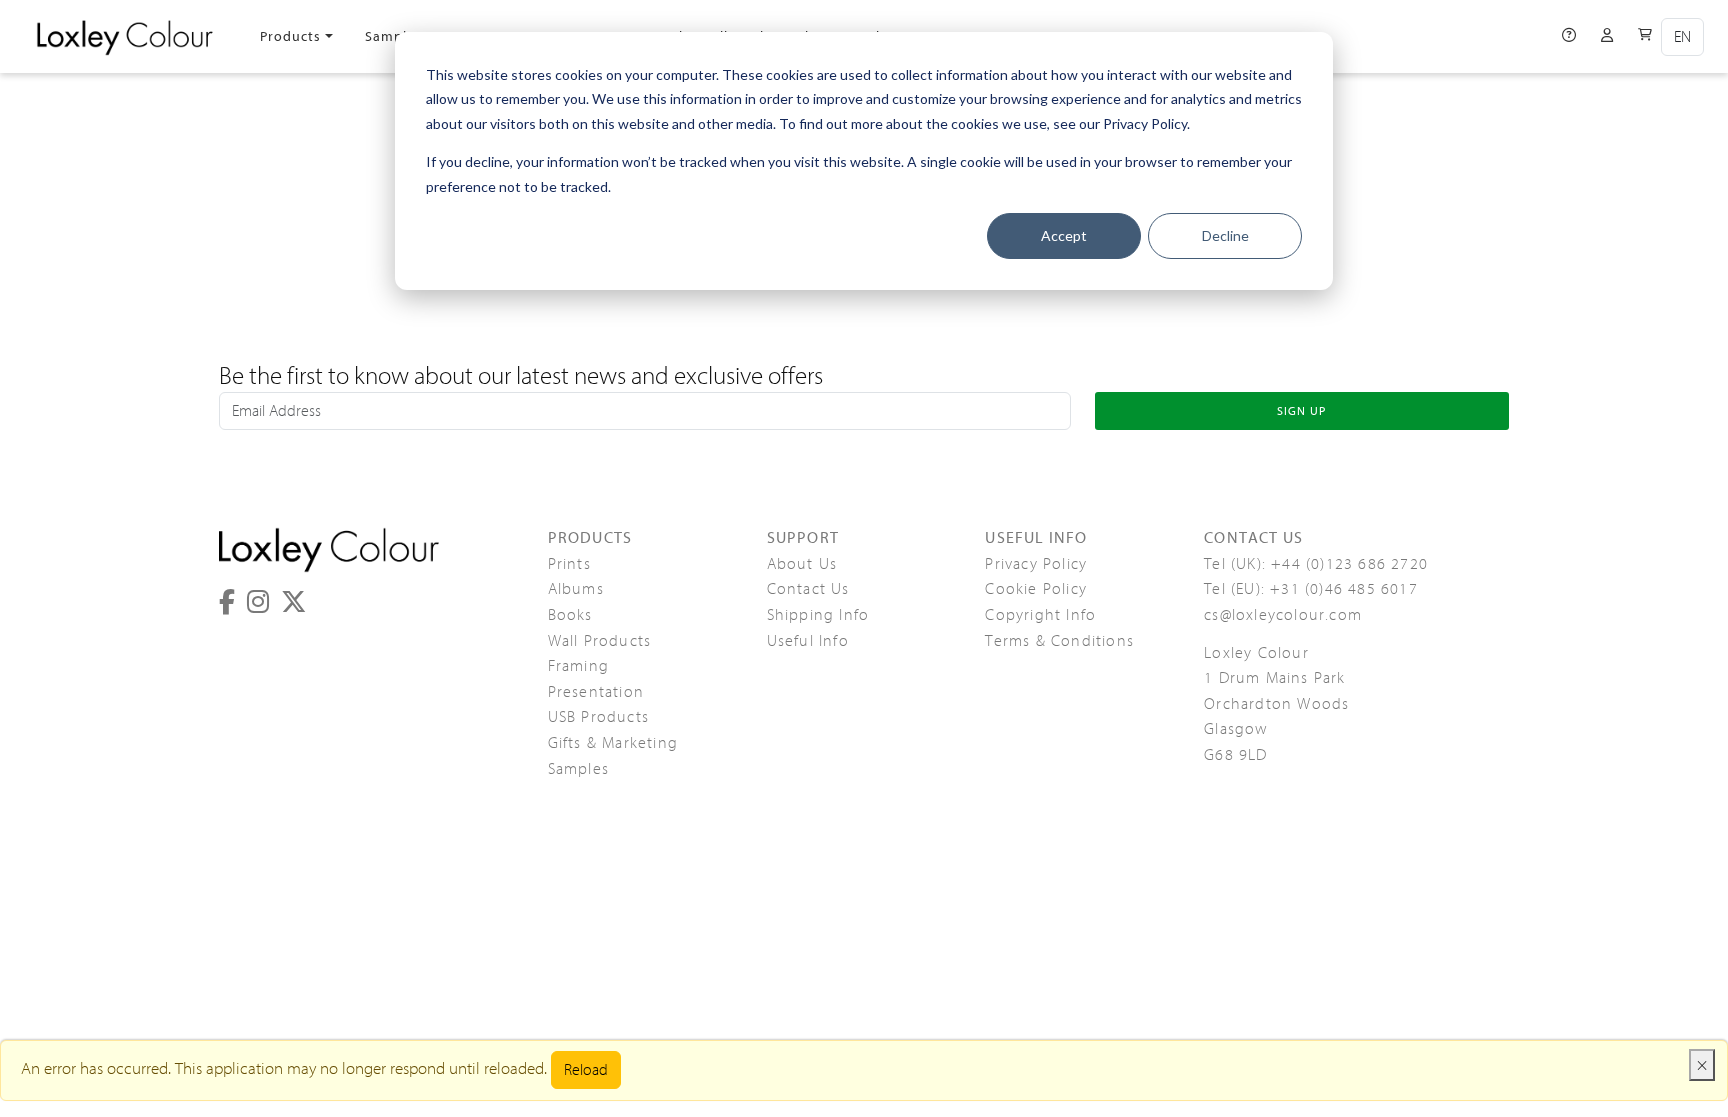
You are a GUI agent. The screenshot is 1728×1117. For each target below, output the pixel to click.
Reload (586, 1070)
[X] (294, 602)
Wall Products (600, 641)
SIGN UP (1301, 411)
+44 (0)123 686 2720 (1349, 564)
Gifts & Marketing (613, 743)
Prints (569, 564)
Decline (1225, 235)
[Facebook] (227, 602)
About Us (802, 564)
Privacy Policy (1036, 564)
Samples (393, 36)
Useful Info (808, 641)
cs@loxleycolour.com (1283, 615)
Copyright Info (1040, 615)
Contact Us (808, 589)
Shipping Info (818, 615)
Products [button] (290, 36)
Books (570, 615)
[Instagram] (258, 602)
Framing (578, 666)
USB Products (598, 717)
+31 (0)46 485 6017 (1344, 589)
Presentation (596, 692)
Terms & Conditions (1059, 641)
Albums (576, 589)
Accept (1064, 235)
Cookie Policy (1036, 589)
